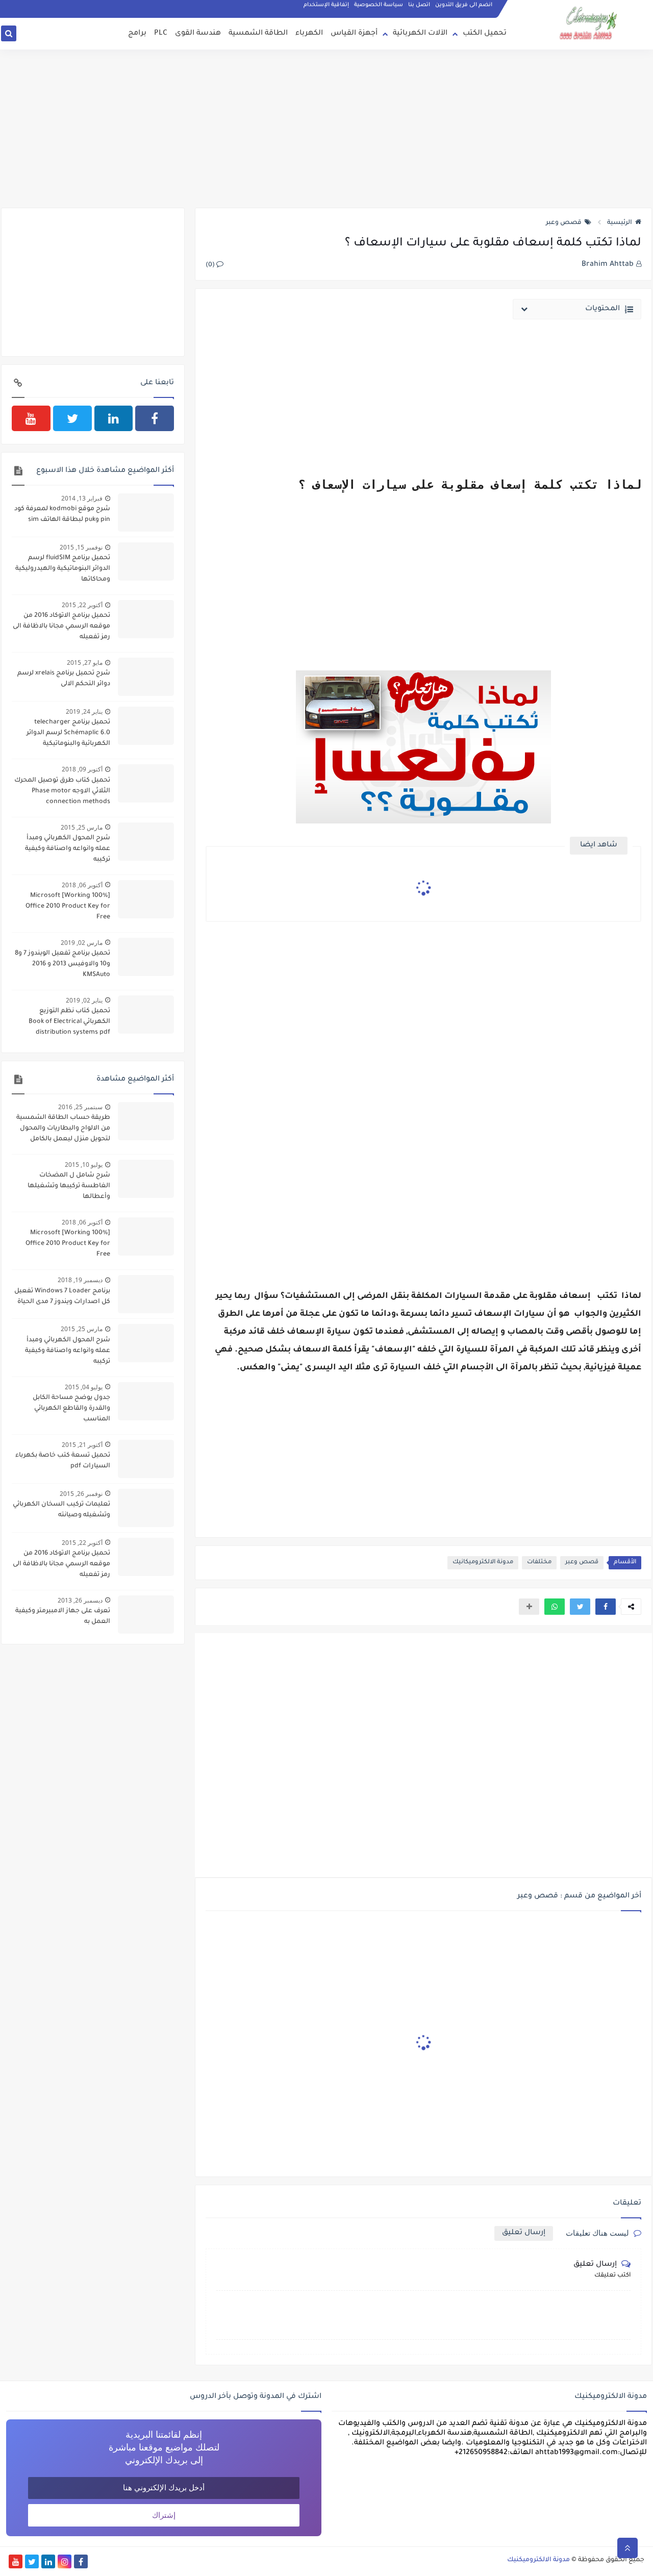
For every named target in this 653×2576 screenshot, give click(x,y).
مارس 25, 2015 (82, 827)
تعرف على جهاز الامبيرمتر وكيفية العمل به (63, 1617)
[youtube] (31, 418)
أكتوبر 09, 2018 (82, 769)
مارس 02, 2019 (82, 943)
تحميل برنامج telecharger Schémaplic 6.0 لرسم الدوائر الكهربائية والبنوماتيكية (68, 733)
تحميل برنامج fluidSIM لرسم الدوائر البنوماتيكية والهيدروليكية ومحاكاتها (63, 569)
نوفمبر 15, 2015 (81, 547)
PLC (161, 34)
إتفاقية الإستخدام (326, 5)
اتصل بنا (419, 5)
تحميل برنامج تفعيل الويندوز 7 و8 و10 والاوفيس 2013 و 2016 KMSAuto (62, 964)
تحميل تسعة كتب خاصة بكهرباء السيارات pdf (63, 1461)
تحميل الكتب (485, 34)
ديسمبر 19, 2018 (80, 1280)
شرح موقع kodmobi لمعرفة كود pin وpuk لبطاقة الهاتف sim (62, 515)
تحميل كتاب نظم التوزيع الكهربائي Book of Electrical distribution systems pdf (69, 1022)
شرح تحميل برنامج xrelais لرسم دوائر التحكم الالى (64, 679)
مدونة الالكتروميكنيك (538, 2560)
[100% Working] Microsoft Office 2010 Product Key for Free (68, 907)
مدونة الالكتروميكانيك (483, 1562)
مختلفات (539, 1562)
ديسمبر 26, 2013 (80, 1600)
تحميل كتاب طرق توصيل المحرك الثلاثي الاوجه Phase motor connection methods (62, 791)
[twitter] (72, 418)
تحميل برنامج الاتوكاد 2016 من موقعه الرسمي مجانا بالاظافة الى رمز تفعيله (61, 627)
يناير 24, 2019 (84, 711)
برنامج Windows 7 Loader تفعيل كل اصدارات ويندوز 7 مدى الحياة (62, 1297)
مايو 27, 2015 (85, 662)
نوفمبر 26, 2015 (81, 1494)
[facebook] (155, 418)
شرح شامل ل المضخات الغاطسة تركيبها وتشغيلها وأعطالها (69, 1186)
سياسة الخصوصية (379, 5)
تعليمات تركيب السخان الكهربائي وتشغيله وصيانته (61, 1510)
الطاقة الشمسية (258, 34)
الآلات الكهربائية (420, 34)
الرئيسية (620, 223)
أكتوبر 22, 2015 (82, 605)
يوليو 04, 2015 (84, 1387)
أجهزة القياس (354, 34)
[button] (606, 1607)
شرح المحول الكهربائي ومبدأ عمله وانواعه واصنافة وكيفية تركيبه (68, 849)
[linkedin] (114, 418)
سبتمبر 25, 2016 (80, 1107)
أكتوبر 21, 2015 (82, 1445)
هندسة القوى (198, 34)
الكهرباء (309, 34)
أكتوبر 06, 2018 (82, 885)
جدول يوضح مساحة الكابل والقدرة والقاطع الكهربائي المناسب (71, 1409)
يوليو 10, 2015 (84, 1165)
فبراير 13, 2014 (82, 498)
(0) (211, 265)
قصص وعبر (564, 223)
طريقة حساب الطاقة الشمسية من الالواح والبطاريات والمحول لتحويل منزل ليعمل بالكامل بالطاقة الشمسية (63, 1130)
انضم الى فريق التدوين (464, 5)
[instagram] (65, 2561)
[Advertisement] (326, 129)
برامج (137, 34)
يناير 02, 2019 (84, 1000)
